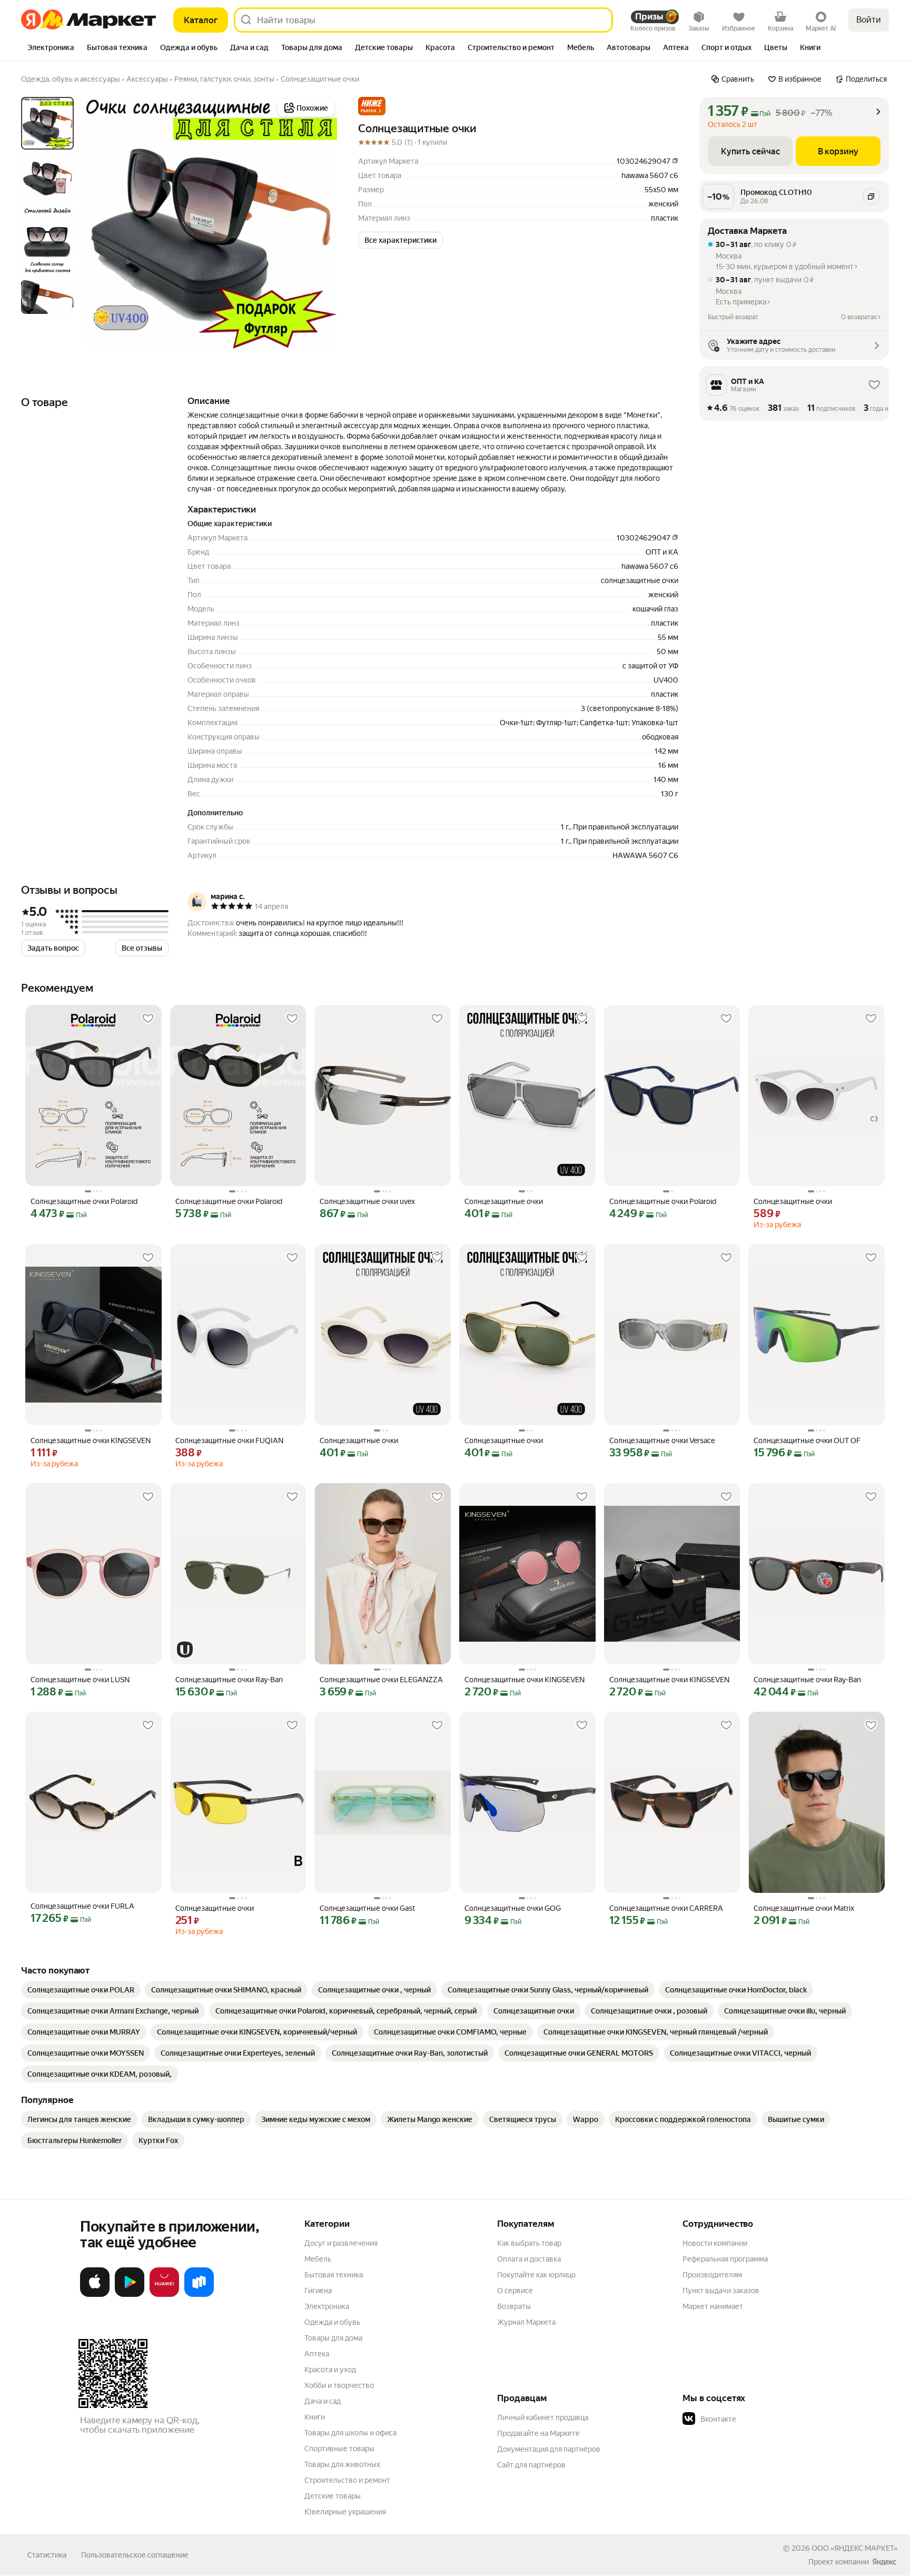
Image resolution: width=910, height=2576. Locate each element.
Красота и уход (330, 2370)
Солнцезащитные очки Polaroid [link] (84, 1201)
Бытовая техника (334, 2275)
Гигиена (318, 2291)
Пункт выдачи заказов (721, 2291)
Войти (869, 20)
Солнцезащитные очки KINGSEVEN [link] (91, 1440)
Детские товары (333, 2496)
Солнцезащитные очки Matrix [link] (804, 1908)
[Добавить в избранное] (148, 1019)
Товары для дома (333, 2338)
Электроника (327, 2306)
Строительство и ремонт (347, 2480)
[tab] (51, 48)
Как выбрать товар (529, 2243)
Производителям (712, 2275)
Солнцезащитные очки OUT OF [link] (807, 1440)
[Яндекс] (884, 2562)
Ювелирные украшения (345, 2512)
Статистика (47, 2555)
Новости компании (715, 2243)
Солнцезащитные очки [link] (504, 1201)
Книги (315, 2417)
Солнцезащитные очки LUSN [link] (80, 1680)
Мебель (318, 2259)
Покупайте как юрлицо (536, 2275)
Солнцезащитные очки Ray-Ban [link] (229, 1680)
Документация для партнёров (549, 2449)
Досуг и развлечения (341, 2243)
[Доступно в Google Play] (130, 2295)
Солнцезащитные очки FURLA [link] (82, 1906)
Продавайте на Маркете (538, 2433)
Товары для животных (342, 2464)
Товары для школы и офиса (350, 2433)
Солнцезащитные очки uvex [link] (367, 1201)
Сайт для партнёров (531, 2465)
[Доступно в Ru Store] (199, 2295)
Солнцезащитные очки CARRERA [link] (666, 1908)
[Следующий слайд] (320, 223)
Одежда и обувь (332, 2322)
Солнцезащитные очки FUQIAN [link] (229, 1440)
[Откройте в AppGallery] (164, 2295)
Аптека (317, 2354)
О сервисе (515, 2291)
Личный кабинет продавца (543, 2417)
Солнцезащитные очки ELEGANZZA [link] (381, 1680)
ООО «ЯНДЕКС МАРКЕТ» (854, 2548)
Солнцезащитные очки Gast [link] (367, 1908)
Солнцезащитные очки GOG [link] (513, 1908)
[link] (81, 1990)
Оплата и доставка (529, 2259)
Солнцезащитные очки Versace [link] (662, 1440)
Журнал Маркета (526, 2322)
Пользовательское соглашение (135, 2555)
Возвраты (514, 2306)
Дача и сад (323, 2401)
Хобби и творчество (339, 2385)
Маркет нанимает (713, 2306)
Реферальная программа (725, 2259)
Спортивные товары (339, 2449)
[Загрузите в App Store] (95, 2295)
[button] (372, 106)
